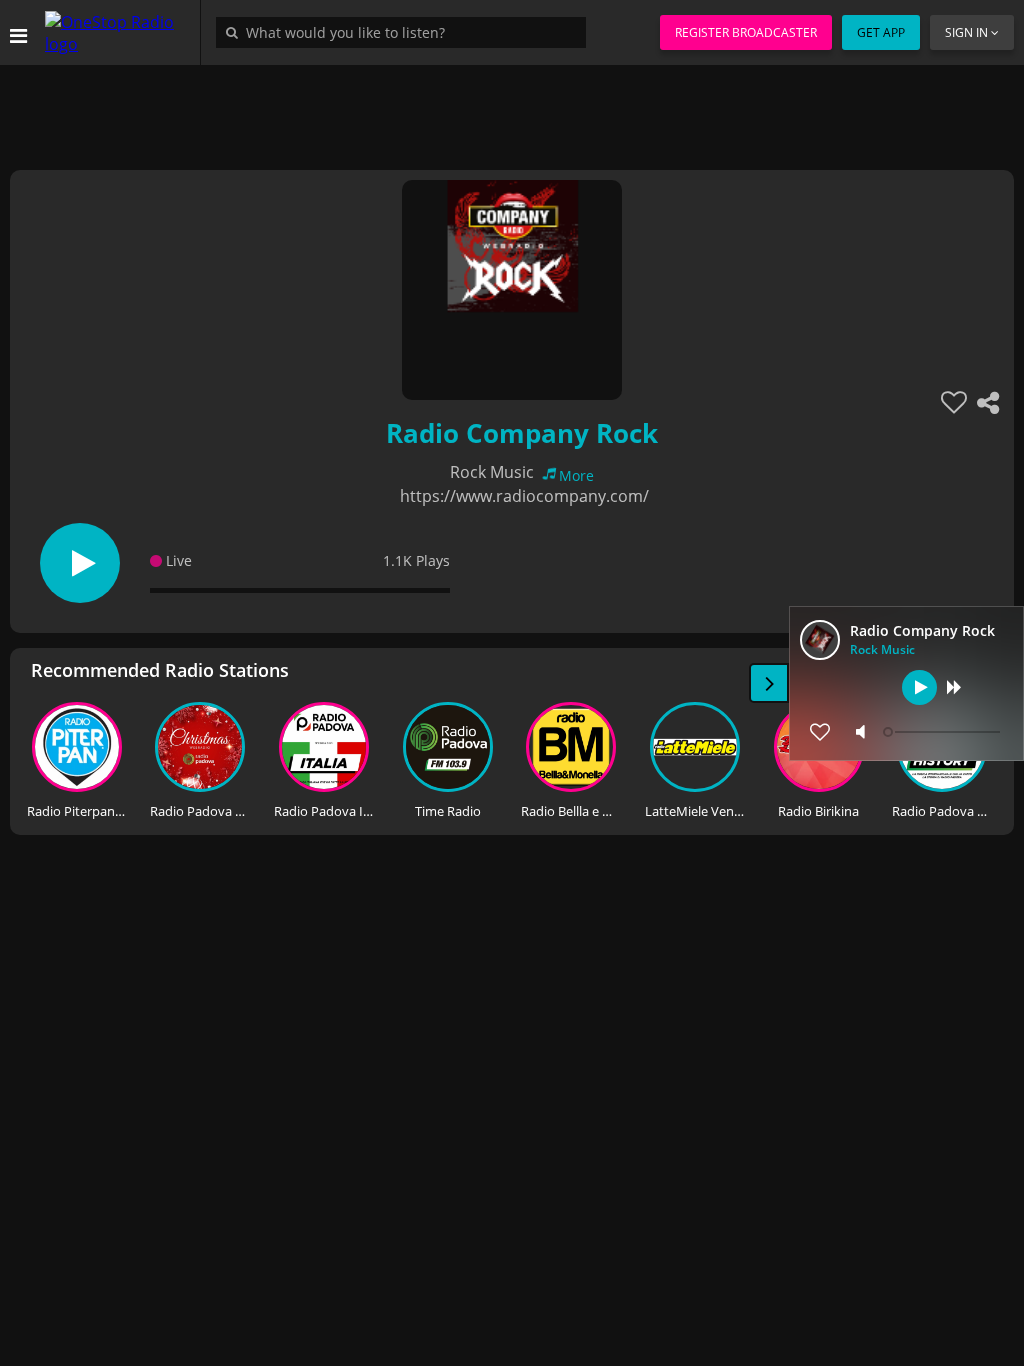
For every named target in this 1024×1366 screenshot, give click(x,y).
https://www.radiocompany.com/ (524, 496)
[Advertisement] (512, 110)
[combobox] (406, 32)
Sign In (966, 32)
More (576, 475)
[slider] (944, 732)
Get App (881, 32)
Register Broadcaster (746, 32)
